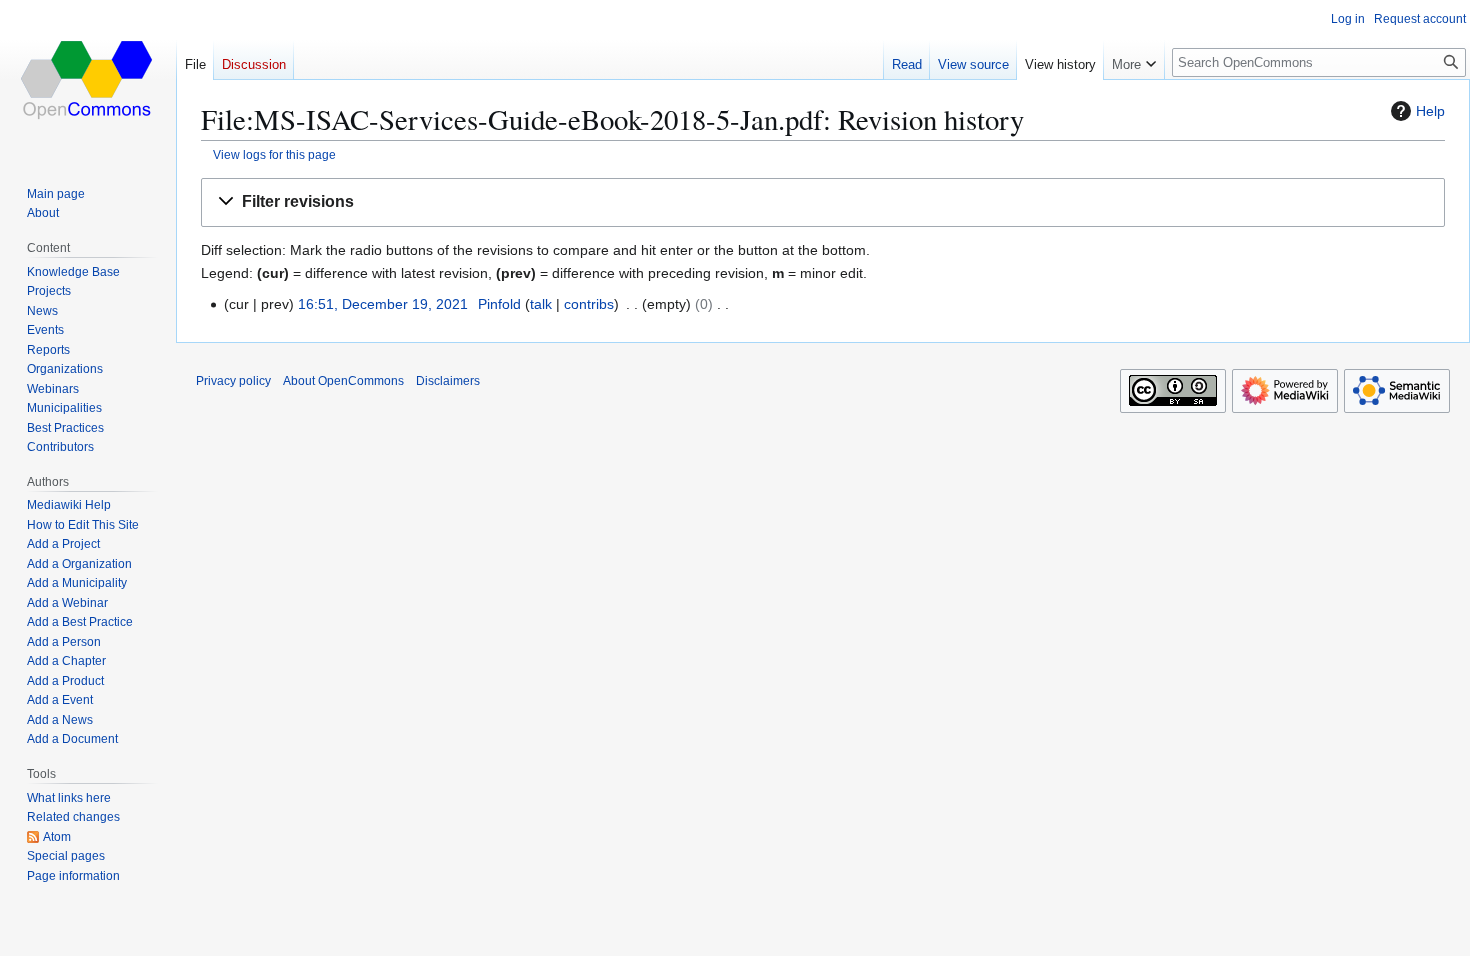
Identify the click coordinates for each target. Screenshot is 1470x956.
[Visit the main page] (88, 80)
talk (541, 304)
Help (1430, 111)
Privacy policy (233, 381)
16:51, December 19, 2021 (383, 304)
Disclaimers (448, 381)
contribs (589, 304)
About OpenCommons (343, 381)
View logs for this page (274, 154)
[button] (823, 202)
